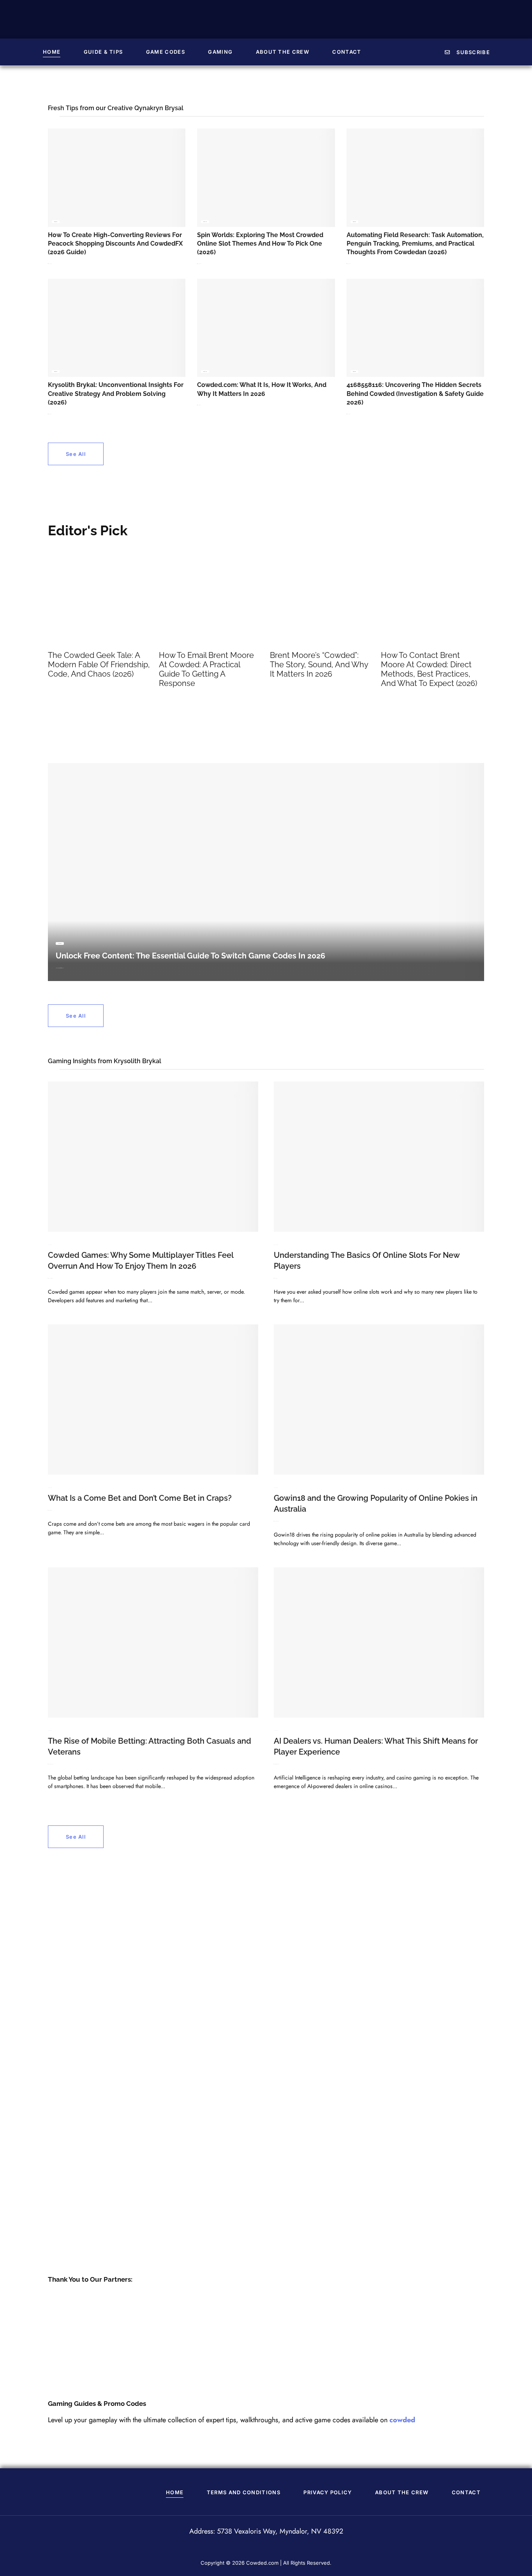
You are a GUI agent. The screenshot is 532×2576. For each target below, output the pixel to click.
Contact (347, 52)
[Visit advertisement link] (266, 2064)
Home (175, 2492)
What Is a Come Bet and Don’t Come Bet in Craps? (140, 1498)
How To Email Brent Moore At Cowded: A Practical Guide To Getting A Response (206, 669)
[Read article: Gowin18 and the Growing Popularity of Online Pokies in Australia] (379, 1400)
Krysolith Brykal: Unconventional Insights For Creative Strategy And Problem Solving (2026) (116, 394)
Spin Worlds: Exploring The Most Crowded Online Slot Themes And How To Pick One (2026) (260, 244)
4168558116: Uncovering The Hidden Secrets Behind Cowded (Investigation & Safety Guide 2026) (415, 394)
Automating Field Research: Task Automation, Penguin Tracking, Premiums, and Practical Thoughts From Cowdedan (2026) (415, 244)
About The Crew (283, 52)
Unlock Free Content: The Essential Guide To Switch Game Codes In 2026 (190, 956)
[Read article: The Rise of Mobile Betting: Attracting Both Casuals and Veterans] (153, 1642)
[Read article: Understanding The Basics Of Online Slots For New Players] (379, 1157)
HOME (52, 52)
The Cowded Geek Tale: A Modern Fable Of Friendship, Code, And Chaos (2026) (99, 665)
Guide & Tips (103, 52)
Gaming (220, 52)
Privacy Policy (328, 2492)
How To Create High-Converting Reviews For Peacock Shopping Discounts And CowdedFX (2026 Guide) (115, 244)
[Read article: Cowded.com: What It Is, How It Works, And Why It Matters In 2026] (266, 328)
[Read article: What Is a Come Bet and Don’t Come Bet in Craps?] (153, 1400)
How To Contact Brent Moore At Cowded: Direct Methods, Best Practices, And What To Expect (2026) (429, 669)
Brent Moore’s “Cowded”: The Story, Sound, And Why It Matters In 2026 (319, 665)
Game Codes (166, 52)
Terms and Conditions (244, 2492)
